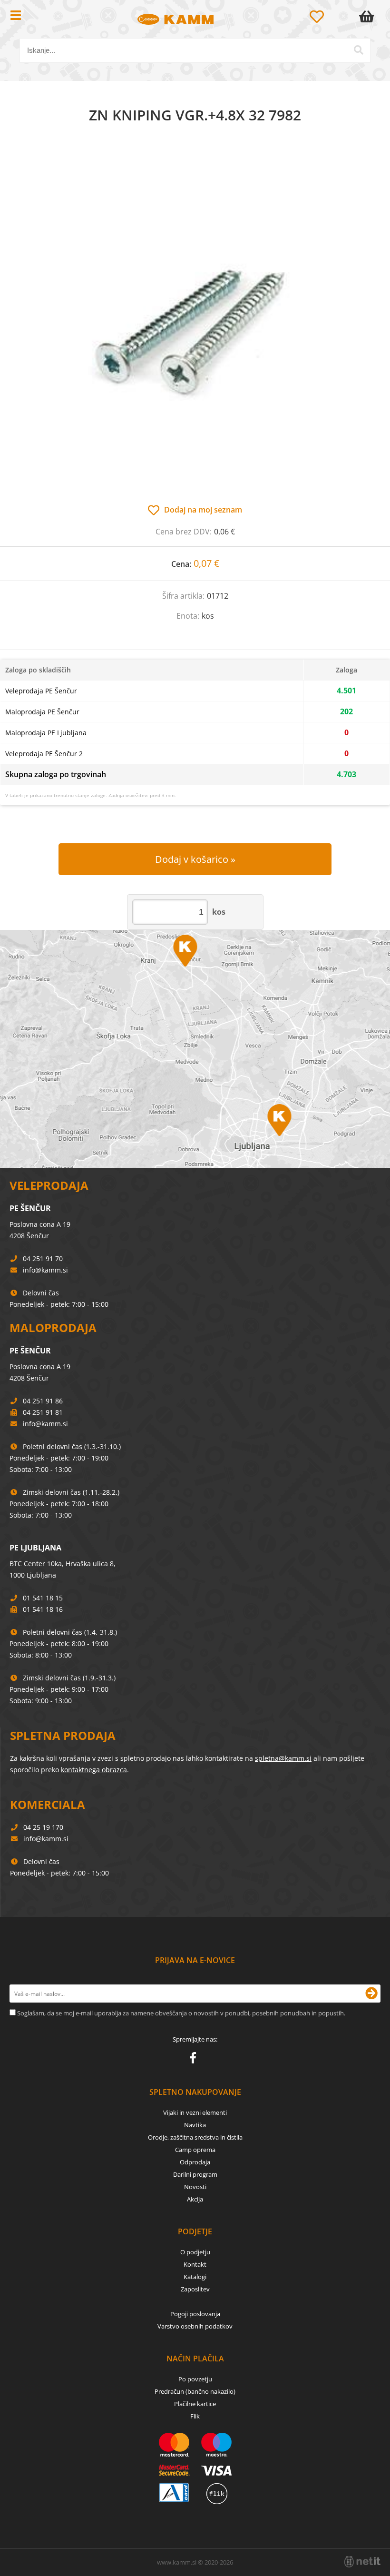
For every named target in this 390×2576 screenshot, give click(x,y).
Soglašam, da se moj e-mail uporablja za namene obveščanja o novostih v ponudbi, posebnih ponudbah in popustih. (181, 2013)
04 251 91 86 (43, 1401)
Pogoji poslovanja (195, 2314)
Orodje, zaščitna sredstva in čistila (195, 2137)
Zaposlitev (195, 2289)
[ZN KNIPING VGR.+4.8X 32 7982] (195, 324)
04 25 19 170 (43, 1827)
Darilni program (195, 2174)
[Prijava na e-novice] (371, 1994)
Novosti (195, 2187)
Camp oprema (195, 2150)
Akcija (195, 2199)
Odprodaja (195, 2162)
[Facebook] (195, 2060)
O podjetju (195, 2252)
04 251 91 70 (43, 1258)
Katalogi (195, 2277)
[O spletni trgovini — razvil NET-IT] (362, 2562)
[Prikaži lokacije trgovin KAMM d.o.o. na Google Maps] (195, 1049)
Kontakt (195, 2264)
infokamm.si (45, 1270)
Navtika (195, 2125)
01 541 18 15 (43, 1598)
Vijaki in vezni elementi (195, 2112)
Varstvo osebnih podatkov (195, 2326)
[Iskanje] (359, 50)
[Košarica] (369, 17)
